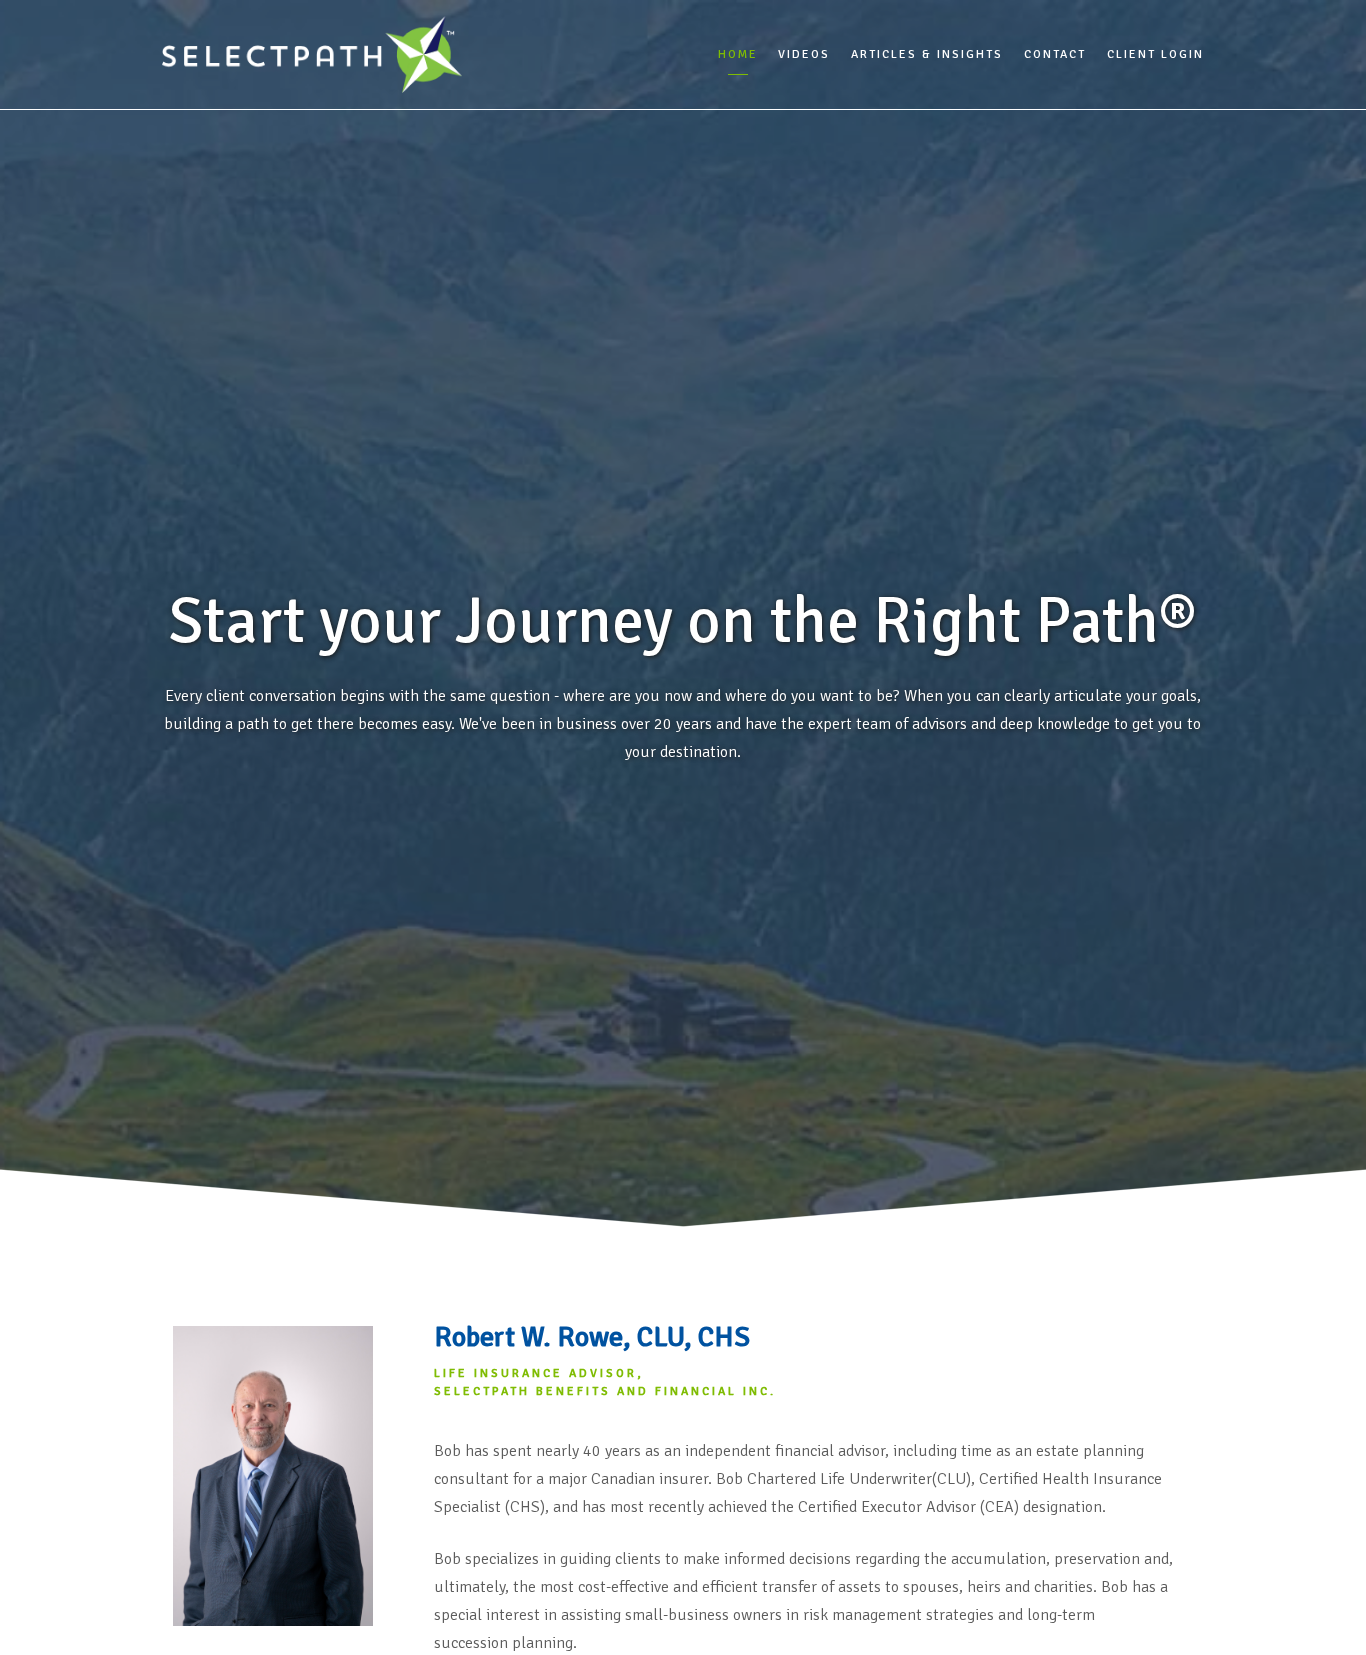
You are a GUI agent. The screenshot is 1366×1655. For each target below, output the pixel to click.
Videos (804, 54)
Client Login (1155, 54)
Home (738, 54)
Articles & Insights (927, 54)
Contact (1055, 54)
